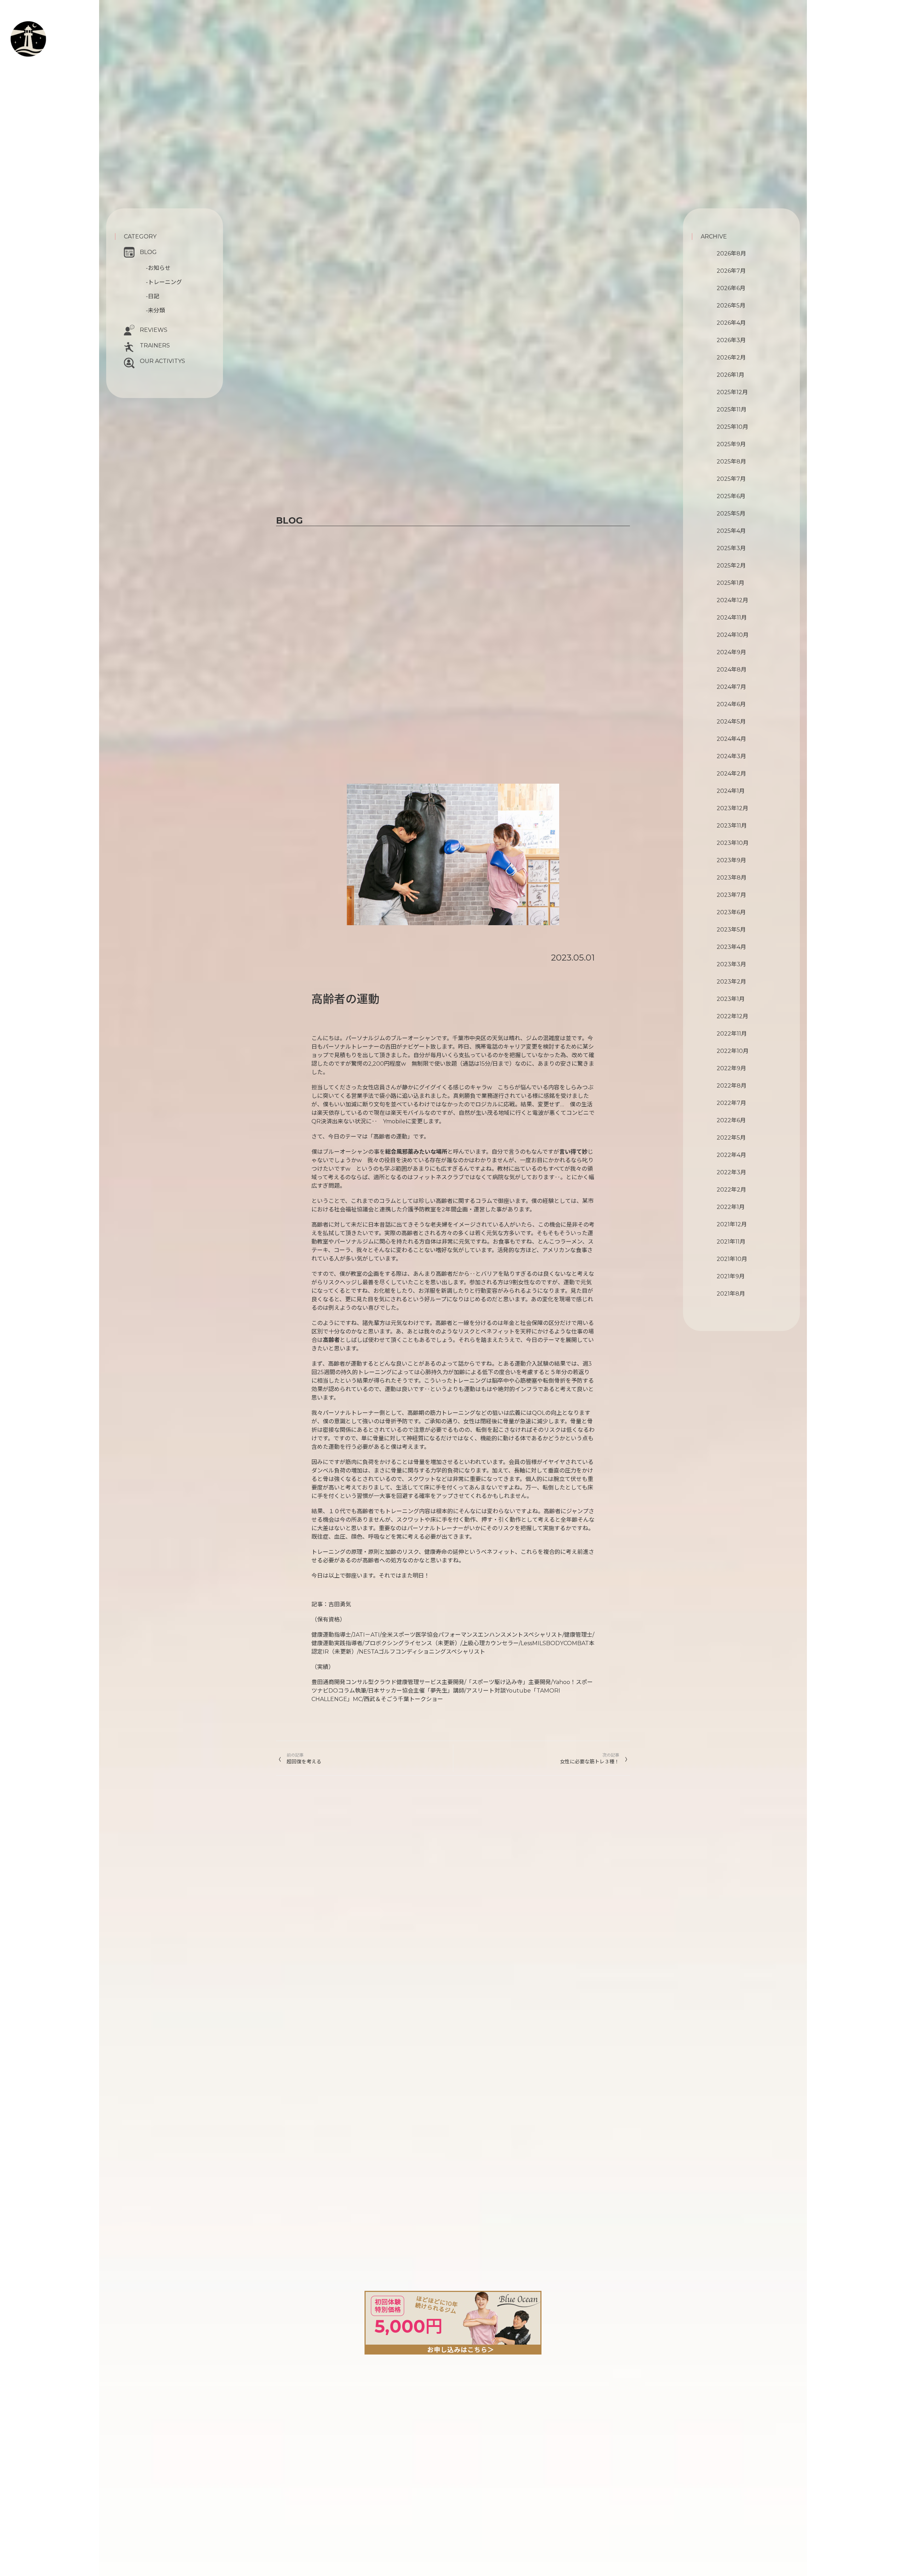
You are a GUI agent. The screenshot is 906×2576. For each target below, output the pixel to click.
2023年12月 (732, 808)
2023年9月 (731, 860)
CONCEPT (53, 27)
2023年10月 (733, 843)
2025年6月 (731, 496)
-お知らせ (158, 268)
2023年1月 (731, 999)
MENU (48, 44)
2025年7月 (731, 479)
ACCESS (40, 70)
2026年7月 (731, 271)
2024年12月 (732, 600)
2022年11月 (732, 1034)
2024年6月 (731, 704)
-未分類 (155, 310)
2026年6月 (731, 288)
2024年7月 (731, 687)
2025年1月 (730, 583)
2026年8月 (731, 253)
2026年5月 (731, 306)
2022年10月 (733, 1051)
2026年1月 (730, 375)
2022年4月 (731, 1155)
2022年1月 (731, 1207)
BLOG (148, 252)
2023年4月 (731, 947)
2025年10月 (732, 427)
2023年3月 (731, 964)
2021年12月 (732, 1224)
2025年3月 (731, 548)
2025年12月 (732, 392)
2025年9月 (731, 444)
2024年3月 (731, 756)
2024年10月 (733, 635)
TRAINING (55, 35)
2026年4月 (731, 323)
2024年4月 (731, 739)
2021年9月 (731, 1276)
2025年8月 (731, 462)
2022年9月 (731, 1068)
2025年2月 (731, 566)
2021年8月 (731, 1294)
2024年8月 (732, 670)
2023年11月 (732, 826)
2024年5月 (731, 722)
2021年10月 (732, 1259)
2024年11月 (732, 618)
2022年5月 (731, 1138)
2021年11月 (731, 1242)
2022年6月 (731, 1120)
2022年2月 (731, 1190)
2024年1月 (731, 791)
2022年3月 (731, 1172)
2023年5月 (731, 930)
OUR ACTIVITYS (162, 361)
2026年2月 (731, 358)
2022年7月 (731, 1103)
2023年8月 (732, 878)
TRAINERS (155, 345)
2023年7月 (731, 895)
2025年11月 (732, 410)
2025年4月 (731, 531)
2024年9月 (731, 652)
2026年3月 (731, 340)
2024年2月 (731, 774)
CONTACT (47, 62)
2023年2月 (731, 982)
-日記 (153, 296)
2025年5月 (731, 514)
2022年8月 (732, 1086)
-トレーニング (164, 282)
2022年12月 (732, 1016)
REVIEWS (154, 330)
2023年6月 (731, 912)
